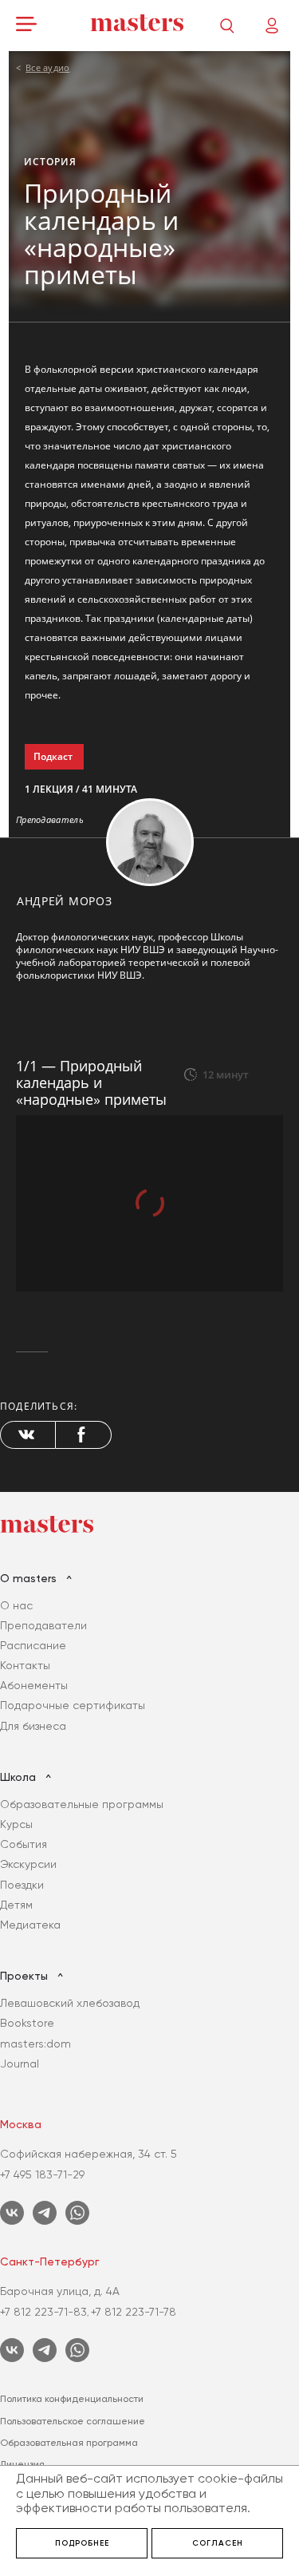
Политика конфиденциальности (72, 2399)
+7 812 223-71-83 (43, 2312)
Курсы (16, 1824)
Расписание (33, 1645)
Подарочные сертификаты (73, 1705)
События (24, 1844)
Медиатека (30, 1925)
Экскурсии (28, 1864)
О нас (16, 1605)
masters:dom (35, 2044)
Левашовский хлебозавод (70, 2003)
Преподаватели (43, 1625)
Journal (20, 2064)
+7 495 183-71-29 (42, 2174)
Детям (16, 1905)
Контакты (25, 1665)
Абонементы (34, 1685)
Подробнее (82, 2543)
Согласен (218, 2543)
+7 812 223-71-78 (134, 2312)
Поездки (22, 1885)
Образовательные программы (82, 1804)
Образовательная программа (69, 2443)
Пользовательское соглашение (73, 2421)
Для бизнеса (33, 1726)
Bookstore (27, 2023)
